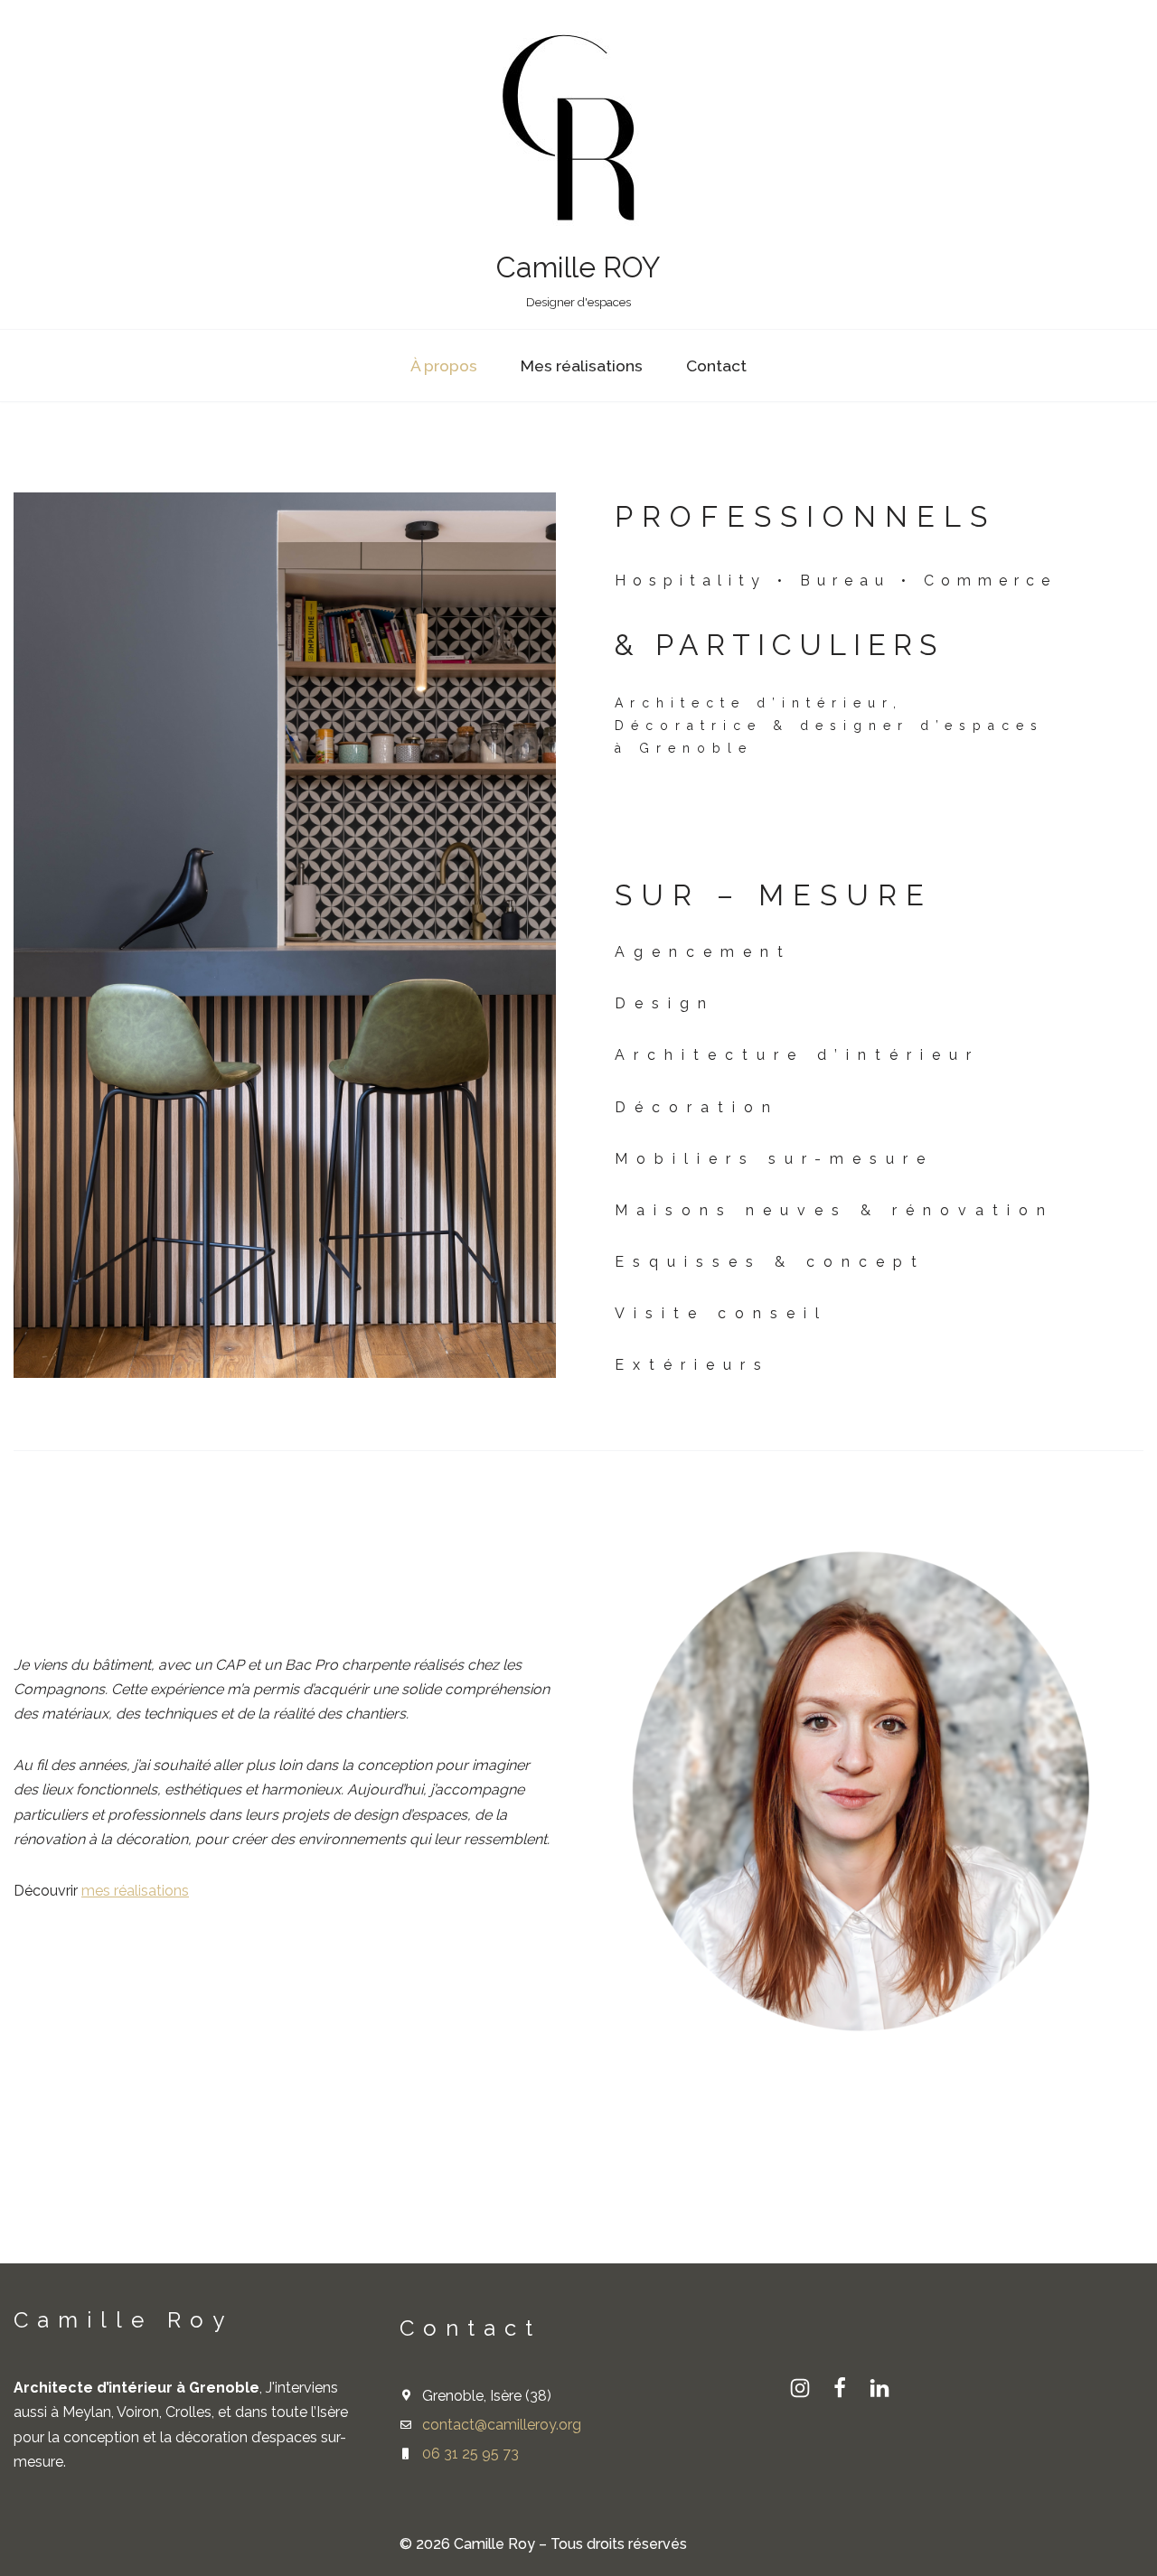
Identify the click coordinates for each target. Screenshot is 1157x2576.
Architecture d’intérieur (797, 1055)
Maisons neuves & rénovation (834, 1210)
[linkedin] (880, 2388)
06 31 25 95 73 (470, 2454)
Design (665, 1003)
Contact (716, 365)
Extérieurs (692, 1365)
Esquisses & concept (770, 1262)
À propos (444, 365)
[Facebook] (840, 2388)
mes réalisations (135, 1891)
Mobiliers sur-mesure (774, 1159)
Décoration (697, 1107)
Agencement (703, 952)
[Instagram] (800, 2388)
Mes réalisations (582, 365)
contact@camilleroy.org (502, 2425)
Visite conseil (721, 1313)
